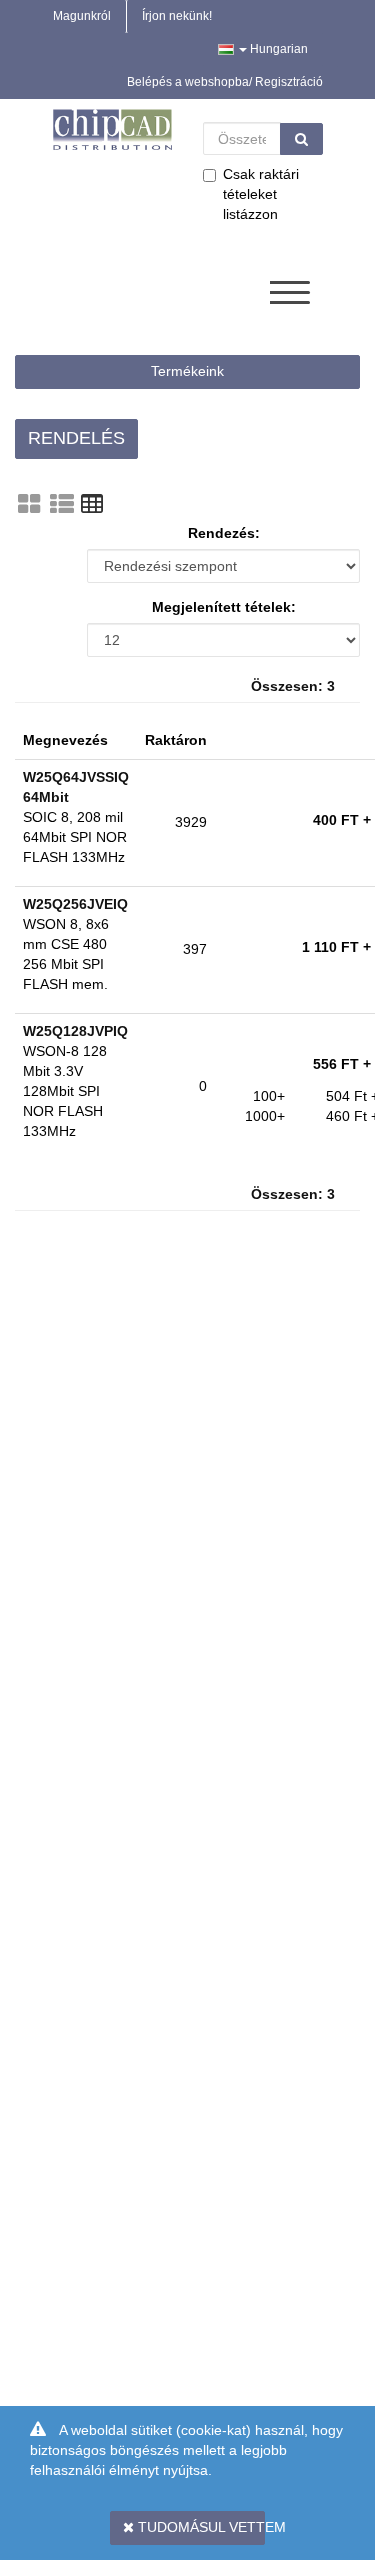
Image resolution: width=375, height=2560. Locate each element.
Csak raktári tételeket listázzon (261, 194)
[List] (62, 504)
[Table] (92, 504)
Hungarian (277, 49)
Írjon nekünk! (177, 16)
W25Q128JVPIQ (75, 1031)
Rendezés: (224, 533)
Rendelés (76, 438)
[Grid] (29, 504)
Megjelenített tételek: (224, 607)
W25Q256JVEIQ (75, 904)
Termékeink (187, 371)
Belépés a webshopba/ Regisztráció (225, 82)
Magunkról (82, 16)
